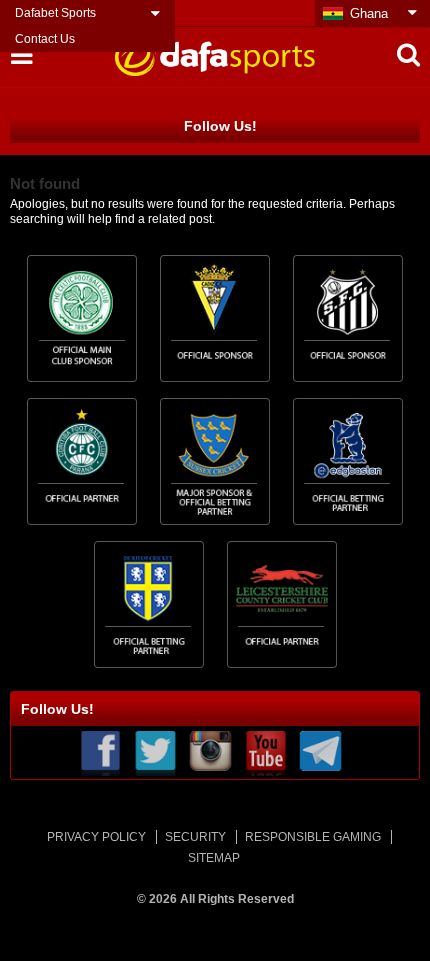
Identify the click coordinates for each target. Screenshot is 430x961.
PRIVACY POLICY (96, 837)
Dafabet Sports (55, 13)
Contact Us (45, 39)
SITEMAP (214, 858)
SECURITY (195, 837)
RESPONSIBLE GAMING (313, 837)
